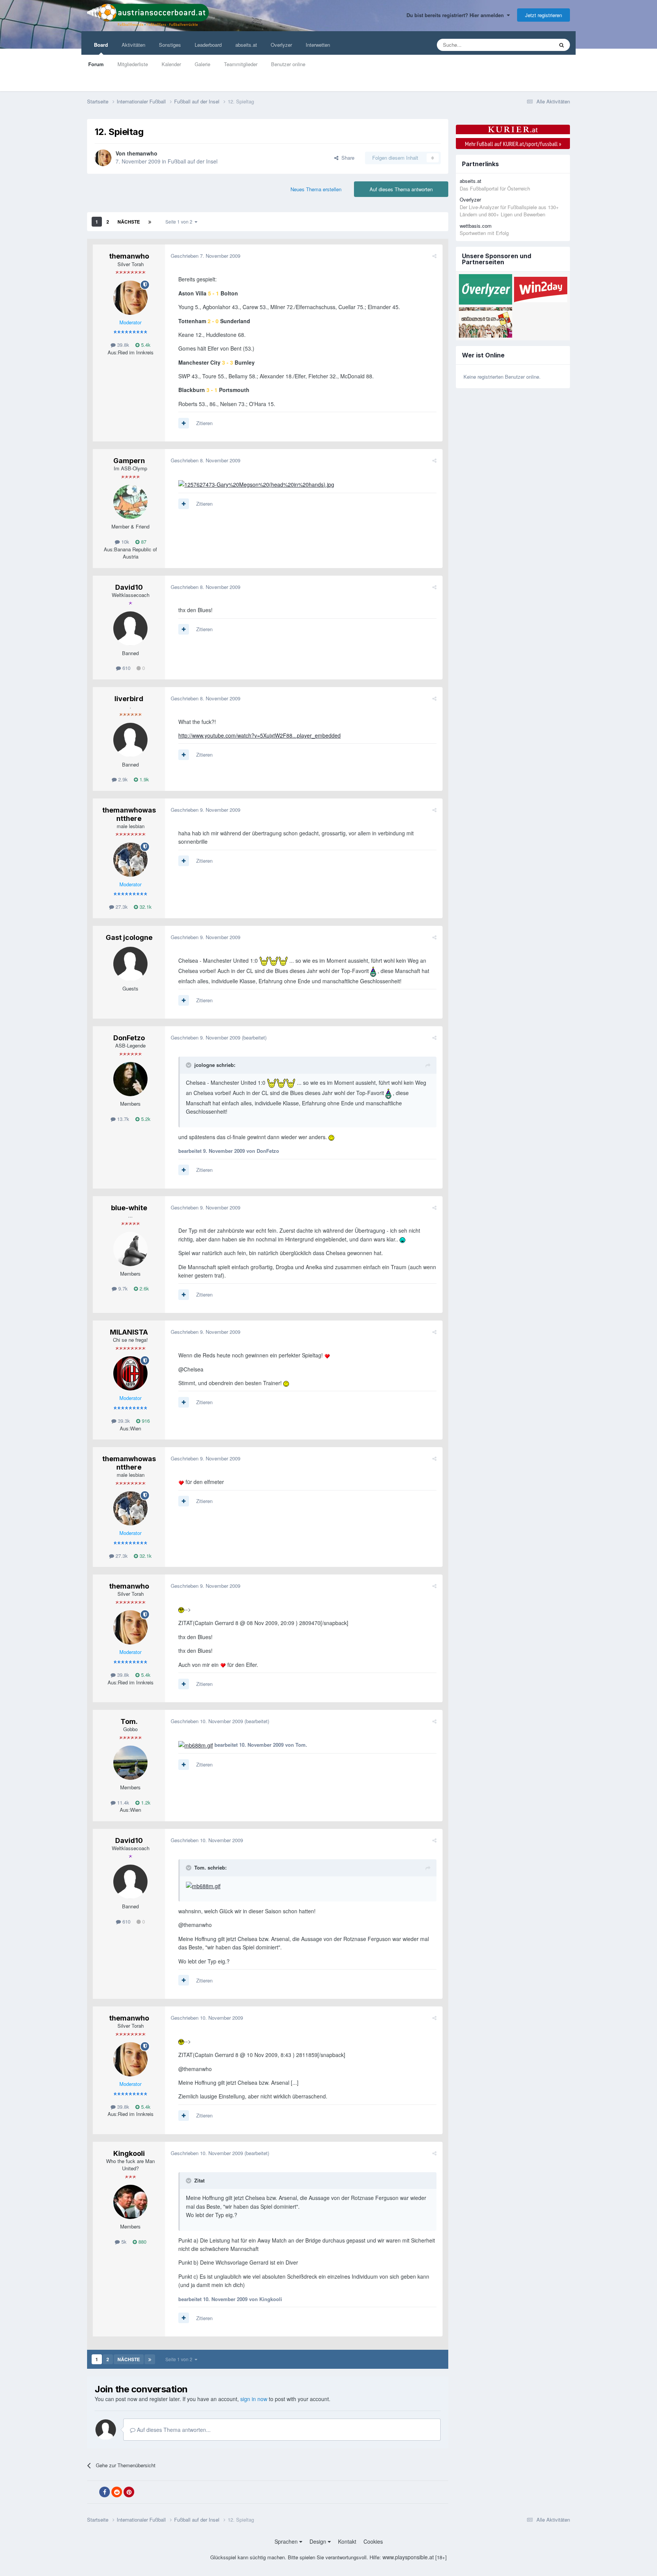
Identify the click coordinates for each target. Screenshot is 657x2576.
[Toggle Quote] (189, 1065)
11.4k (122, 1802)
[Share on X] (92, 2492)
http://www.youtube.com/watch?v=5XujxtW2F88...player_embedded (259, 735)
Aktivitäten (133, 45)
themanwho (142, 153)
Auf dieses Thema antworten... (173, 2430)
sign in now (254, 2399)
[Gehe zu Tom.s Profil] (130, 1763)
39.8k (122, 345)
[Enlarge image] (256, 484)
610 (126, 668)
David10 (129, 587)
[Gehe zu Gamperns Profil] (130, 502)
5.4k (145, 345)
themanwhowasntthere (129, 814)
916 (145, 1421)
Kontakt (347, 2541)
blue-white (129, 1208)
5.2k (145, 1119)
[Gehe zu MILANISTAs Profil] (130, 1373)
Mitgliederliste (133, 64)
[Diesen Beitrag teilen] (434, 256)
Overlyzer (281, 45)
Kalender (171, 64)
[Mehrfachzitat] (184, 423)
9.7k (122, 1288)
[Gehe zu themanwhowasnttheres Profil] (130, 860)
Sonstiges (170, 45)
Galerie (202, 64)
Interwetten (318, 45)
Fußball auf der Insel (193, 161)
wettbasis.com (476, 226)
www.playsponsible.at (408, 2557)
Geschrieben (206, 256)
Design (319, 2541)
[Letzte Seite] (150, 222)
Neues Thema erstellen (316, 189)
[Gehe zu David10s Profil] (130, 629)
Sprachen (287, 2541)
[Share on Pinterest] (129, 2492)
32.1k (145, 907)
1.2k (145, 1802)
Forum (96, 64)
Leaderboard (208, 45)
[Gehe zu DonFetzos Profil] (130, 1079)
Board (101, 45)
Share (346, 158)
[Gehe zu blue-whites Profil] (130, 1249)
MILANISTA (129, 1332)
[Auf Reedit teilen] (117, 2492)
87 (143, 542)
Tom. (129, 1721)
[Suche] (562, 45)
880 (142, 2242)
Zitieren (204, 423)
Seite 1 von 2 (180, 221)
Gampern (129, 461)
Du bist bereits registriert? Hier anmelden (457, 15)
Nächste (129, 222)
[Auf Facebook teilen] (105, 2492)
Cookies (373, 2541)
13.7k (122, 1119)
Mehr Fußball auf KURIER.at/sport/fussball (513, 144)
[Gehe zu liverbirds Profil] (130, 740)
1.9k (144, 779)
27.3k (121, 907)
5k (123, 2242)
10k (125, 542)
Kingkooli (129, 2153)
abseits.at (246, 45)
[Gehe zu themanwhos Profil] (103, 158)
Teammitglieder (241, 64)
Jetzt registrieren (544, 15)
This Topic (532, 45)
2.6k (144, 1288)
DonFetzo (129, 1038)
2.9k (122, 779)
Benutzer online (288, 64)
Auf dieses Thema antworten (401, 189)
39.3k (123, 1421)
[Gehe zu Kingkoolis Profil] (130, 2202)
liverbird (129, 699)
